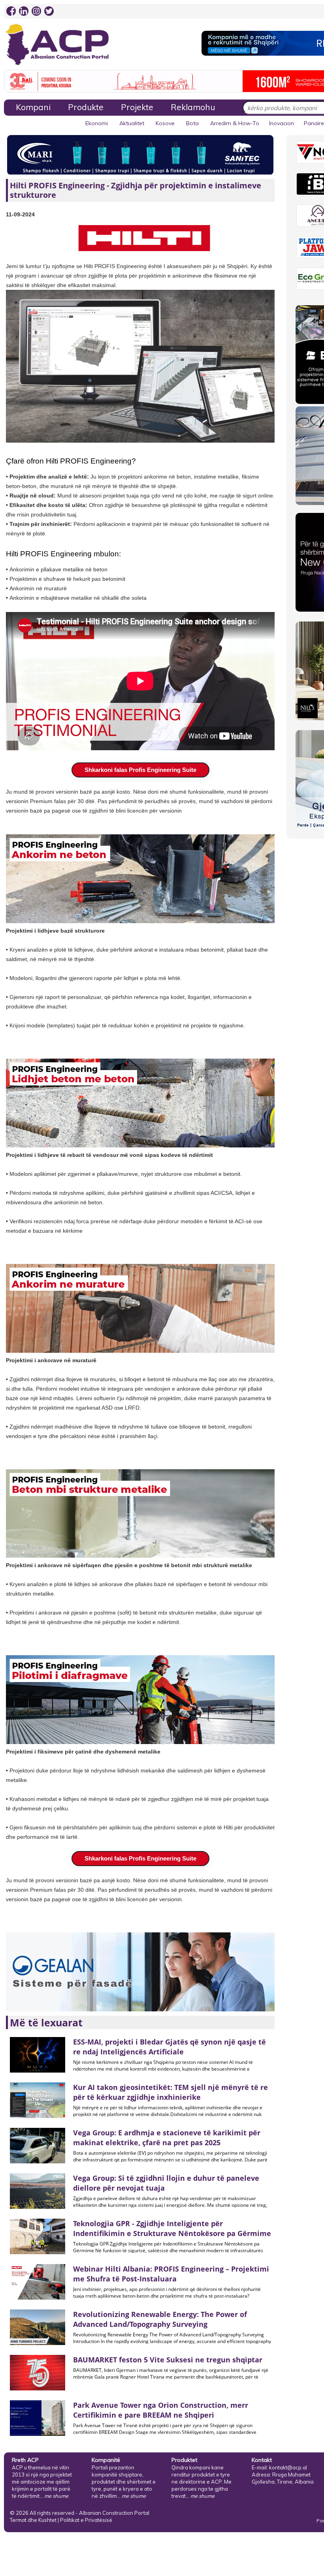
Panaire (314, 123)
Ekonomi (97, 123)
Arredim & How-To (235, 123)
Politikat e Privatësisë (86, 2520)
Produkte (86, 107)
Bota (192, 123)
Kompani (33, 107)
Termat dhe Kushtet (33, 2520)
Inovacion (282, 123)
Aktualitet (132, 123)
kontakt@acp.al (288, 2467)
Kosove (165, 123)
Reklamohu (193, 107)
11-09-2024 (20, 214)
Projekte (137, 107)
